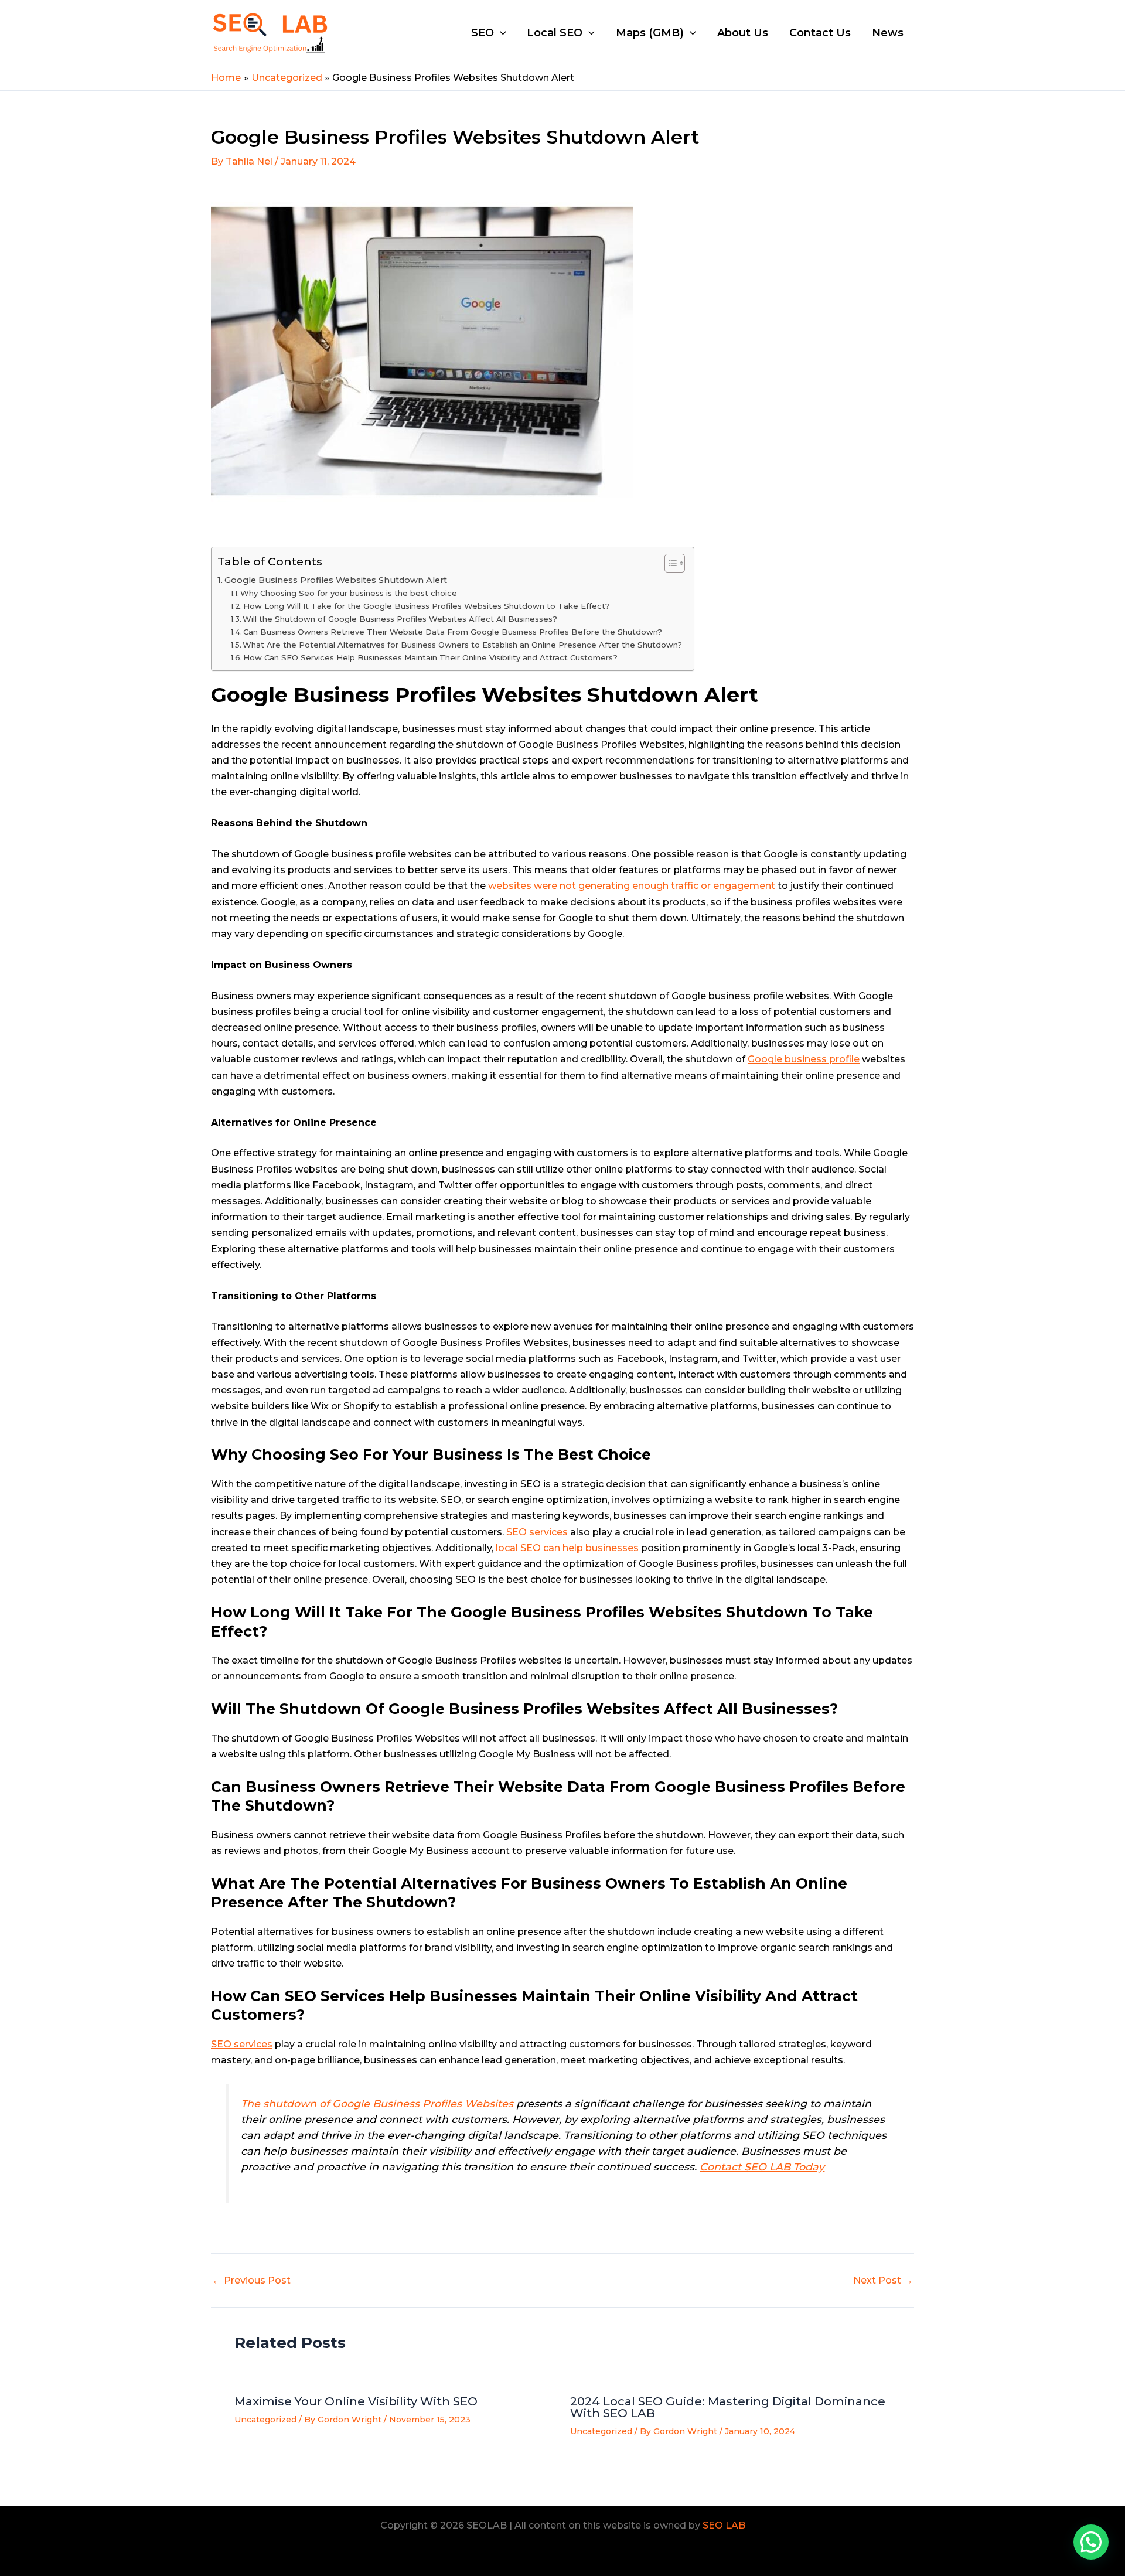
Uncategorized (265, 2420)
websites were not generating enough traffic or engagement (632, 886)
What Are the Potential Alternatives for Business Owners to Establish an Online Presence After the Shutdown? (462, 645)
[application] (500, 33)
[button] (1091, 2542)
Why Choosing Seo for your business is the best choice (349, 593)
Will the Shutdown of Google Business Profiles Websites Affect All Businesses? (400, 619)
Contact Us (820, 33)
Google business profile (804, 1059)
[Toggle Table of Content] (669, 563)
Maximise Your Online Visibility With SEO (356, 2401)
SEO (483, 33)
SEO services (537, 1532)
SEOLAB (370, 32)
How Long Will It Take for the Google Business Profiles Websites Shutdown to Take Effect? (427, 606)
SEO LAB (724, 2525)
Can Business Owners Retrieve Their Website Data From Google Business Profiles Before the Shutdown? (453, 632)
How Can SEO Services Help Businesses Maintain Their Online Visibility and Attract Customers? (430, 657)
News (888, 33)
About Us (743, 33)
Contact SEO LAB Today (762, 2167)
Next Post (883, 2281)
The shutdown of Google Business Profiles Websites (377, 2103)
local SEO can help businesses (567, 1548)
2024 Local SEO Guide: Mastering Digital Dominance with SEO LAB (728, 2407)
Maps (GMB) (650, 33)
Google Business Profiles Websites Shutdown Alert (336, 580)
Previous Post (251, 2281)
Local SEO (555, 33)
